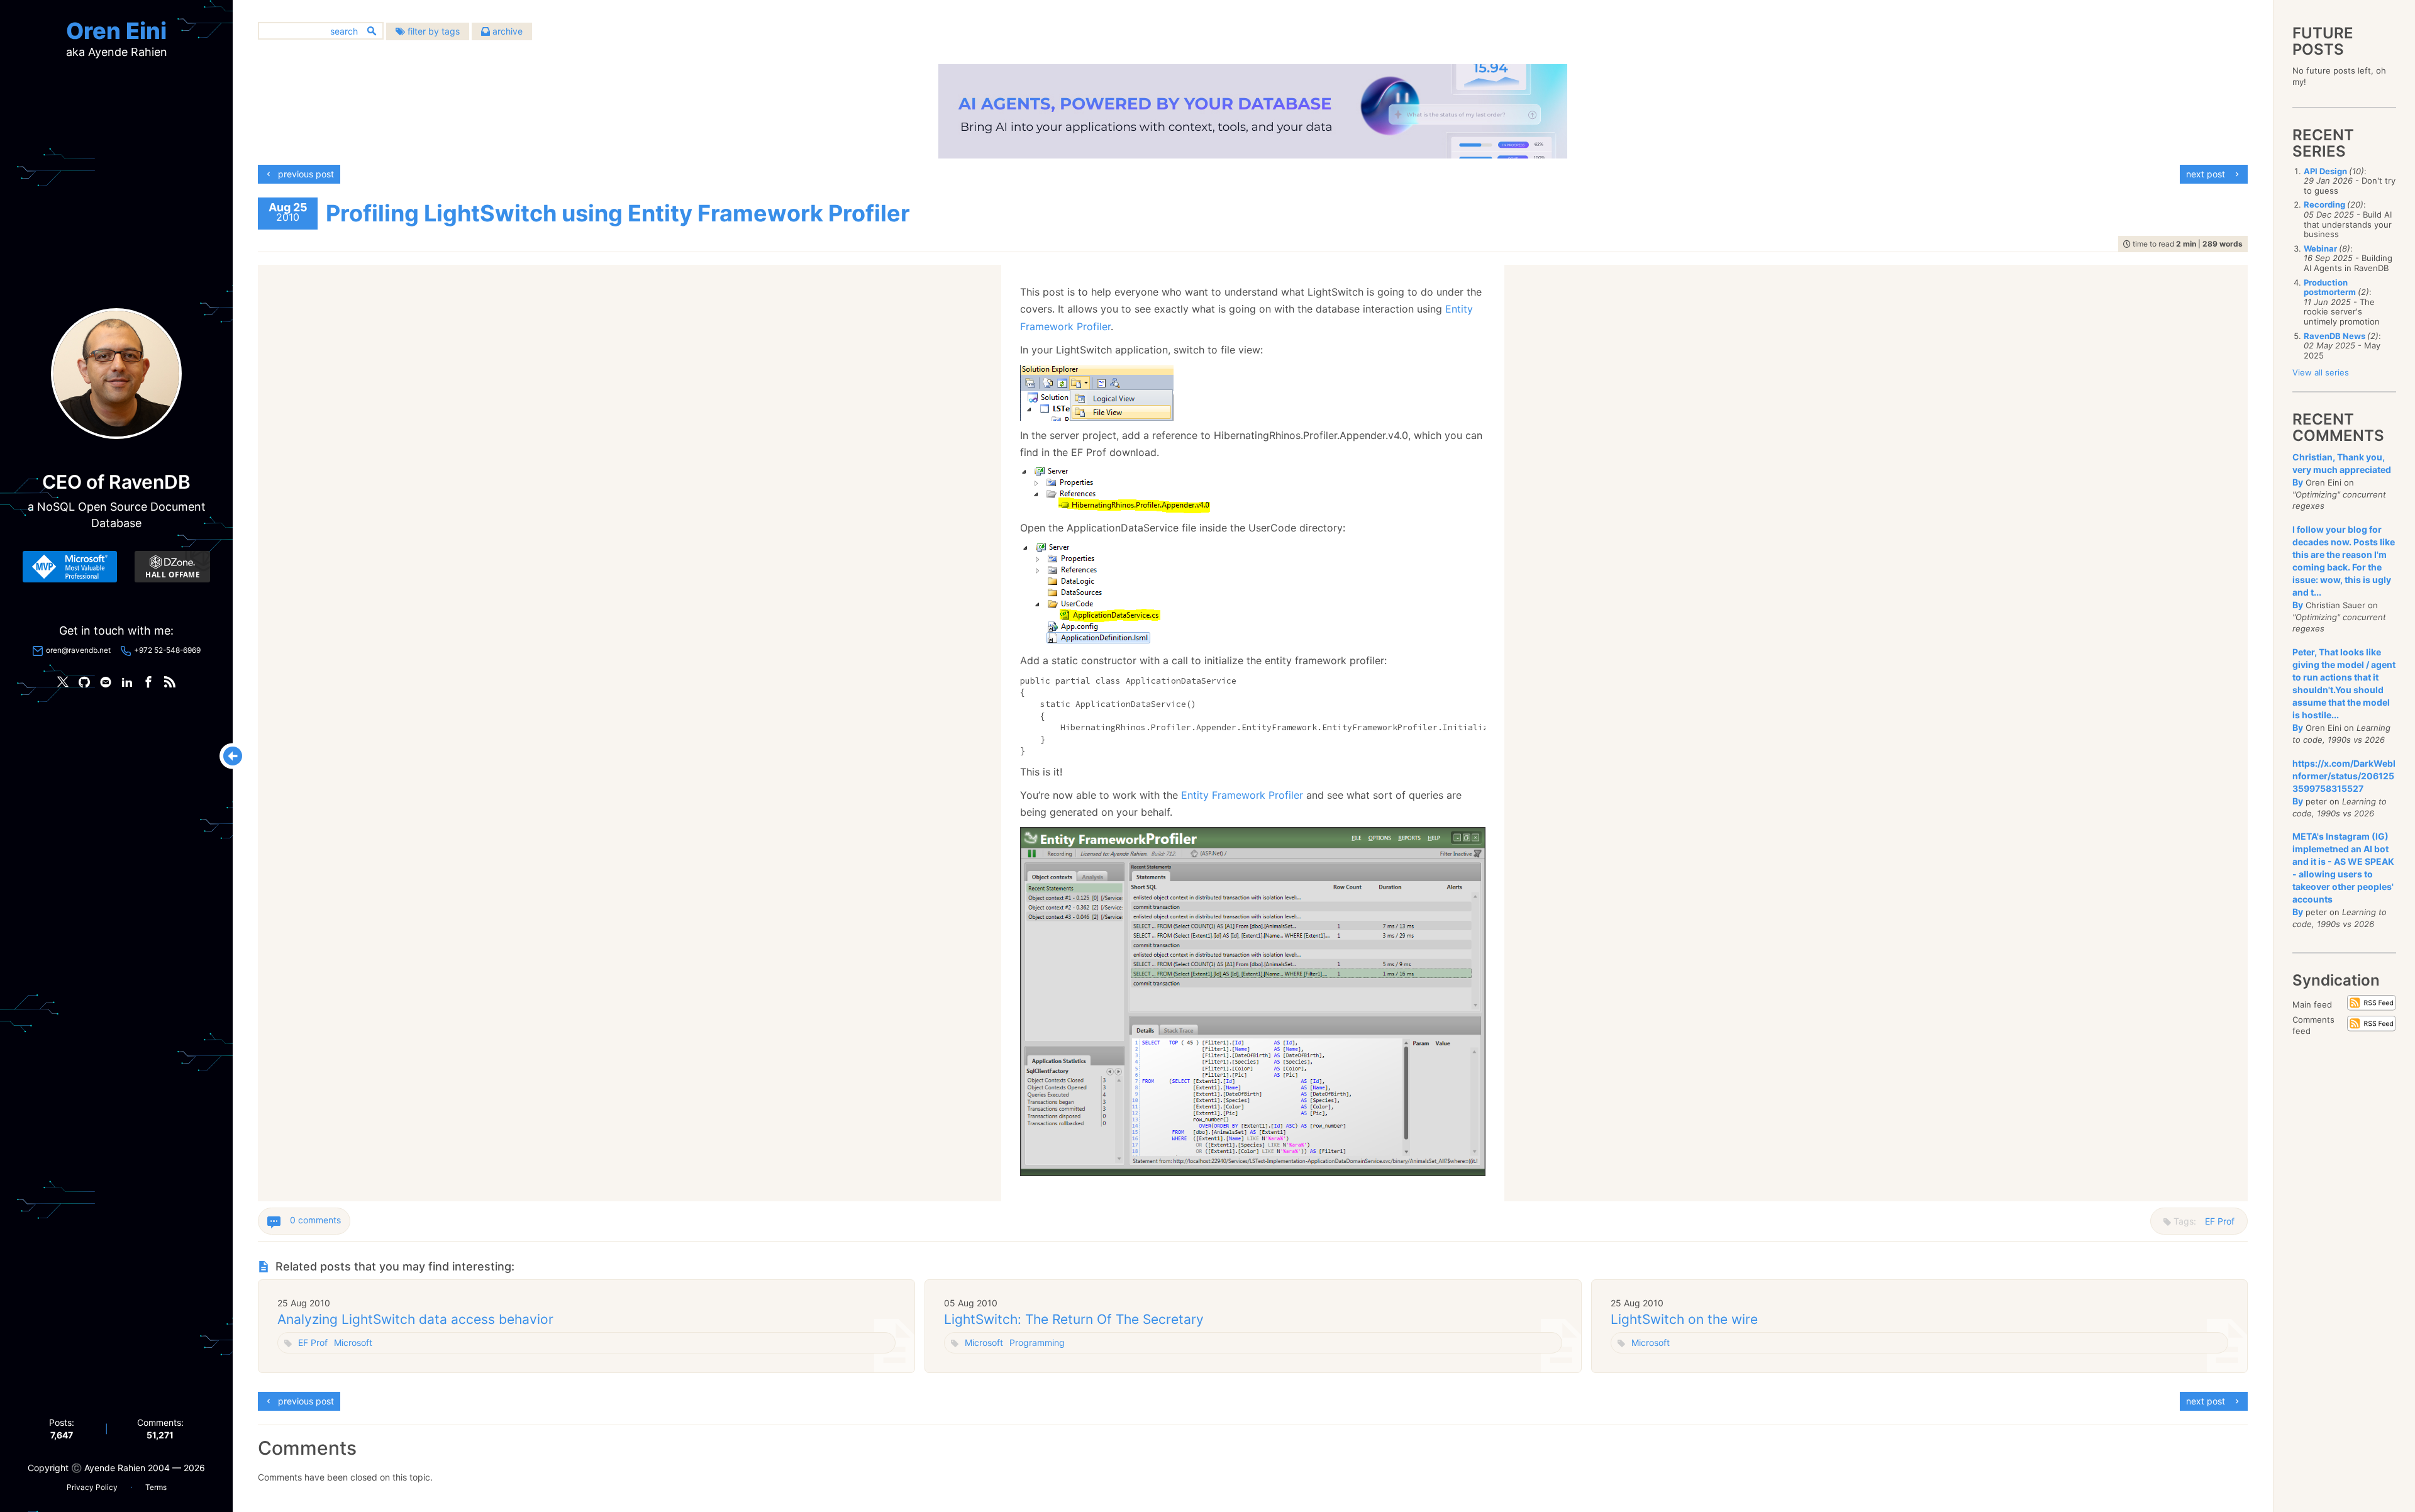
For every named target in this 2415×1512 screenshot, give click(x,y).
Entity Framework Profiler (1242, 795)
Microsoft (353, 1342)
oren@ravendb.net (78, 650)
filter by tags (432, 31)
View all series (2321, 372)
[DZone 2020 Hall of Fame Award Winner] (172, 567)
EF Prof (2220, 1221)
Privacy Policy (92, 1487)
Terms (156, 1487)
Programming (1037, 1342)
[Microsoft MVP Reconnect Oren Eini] (70, 567)
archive (506, 31)
